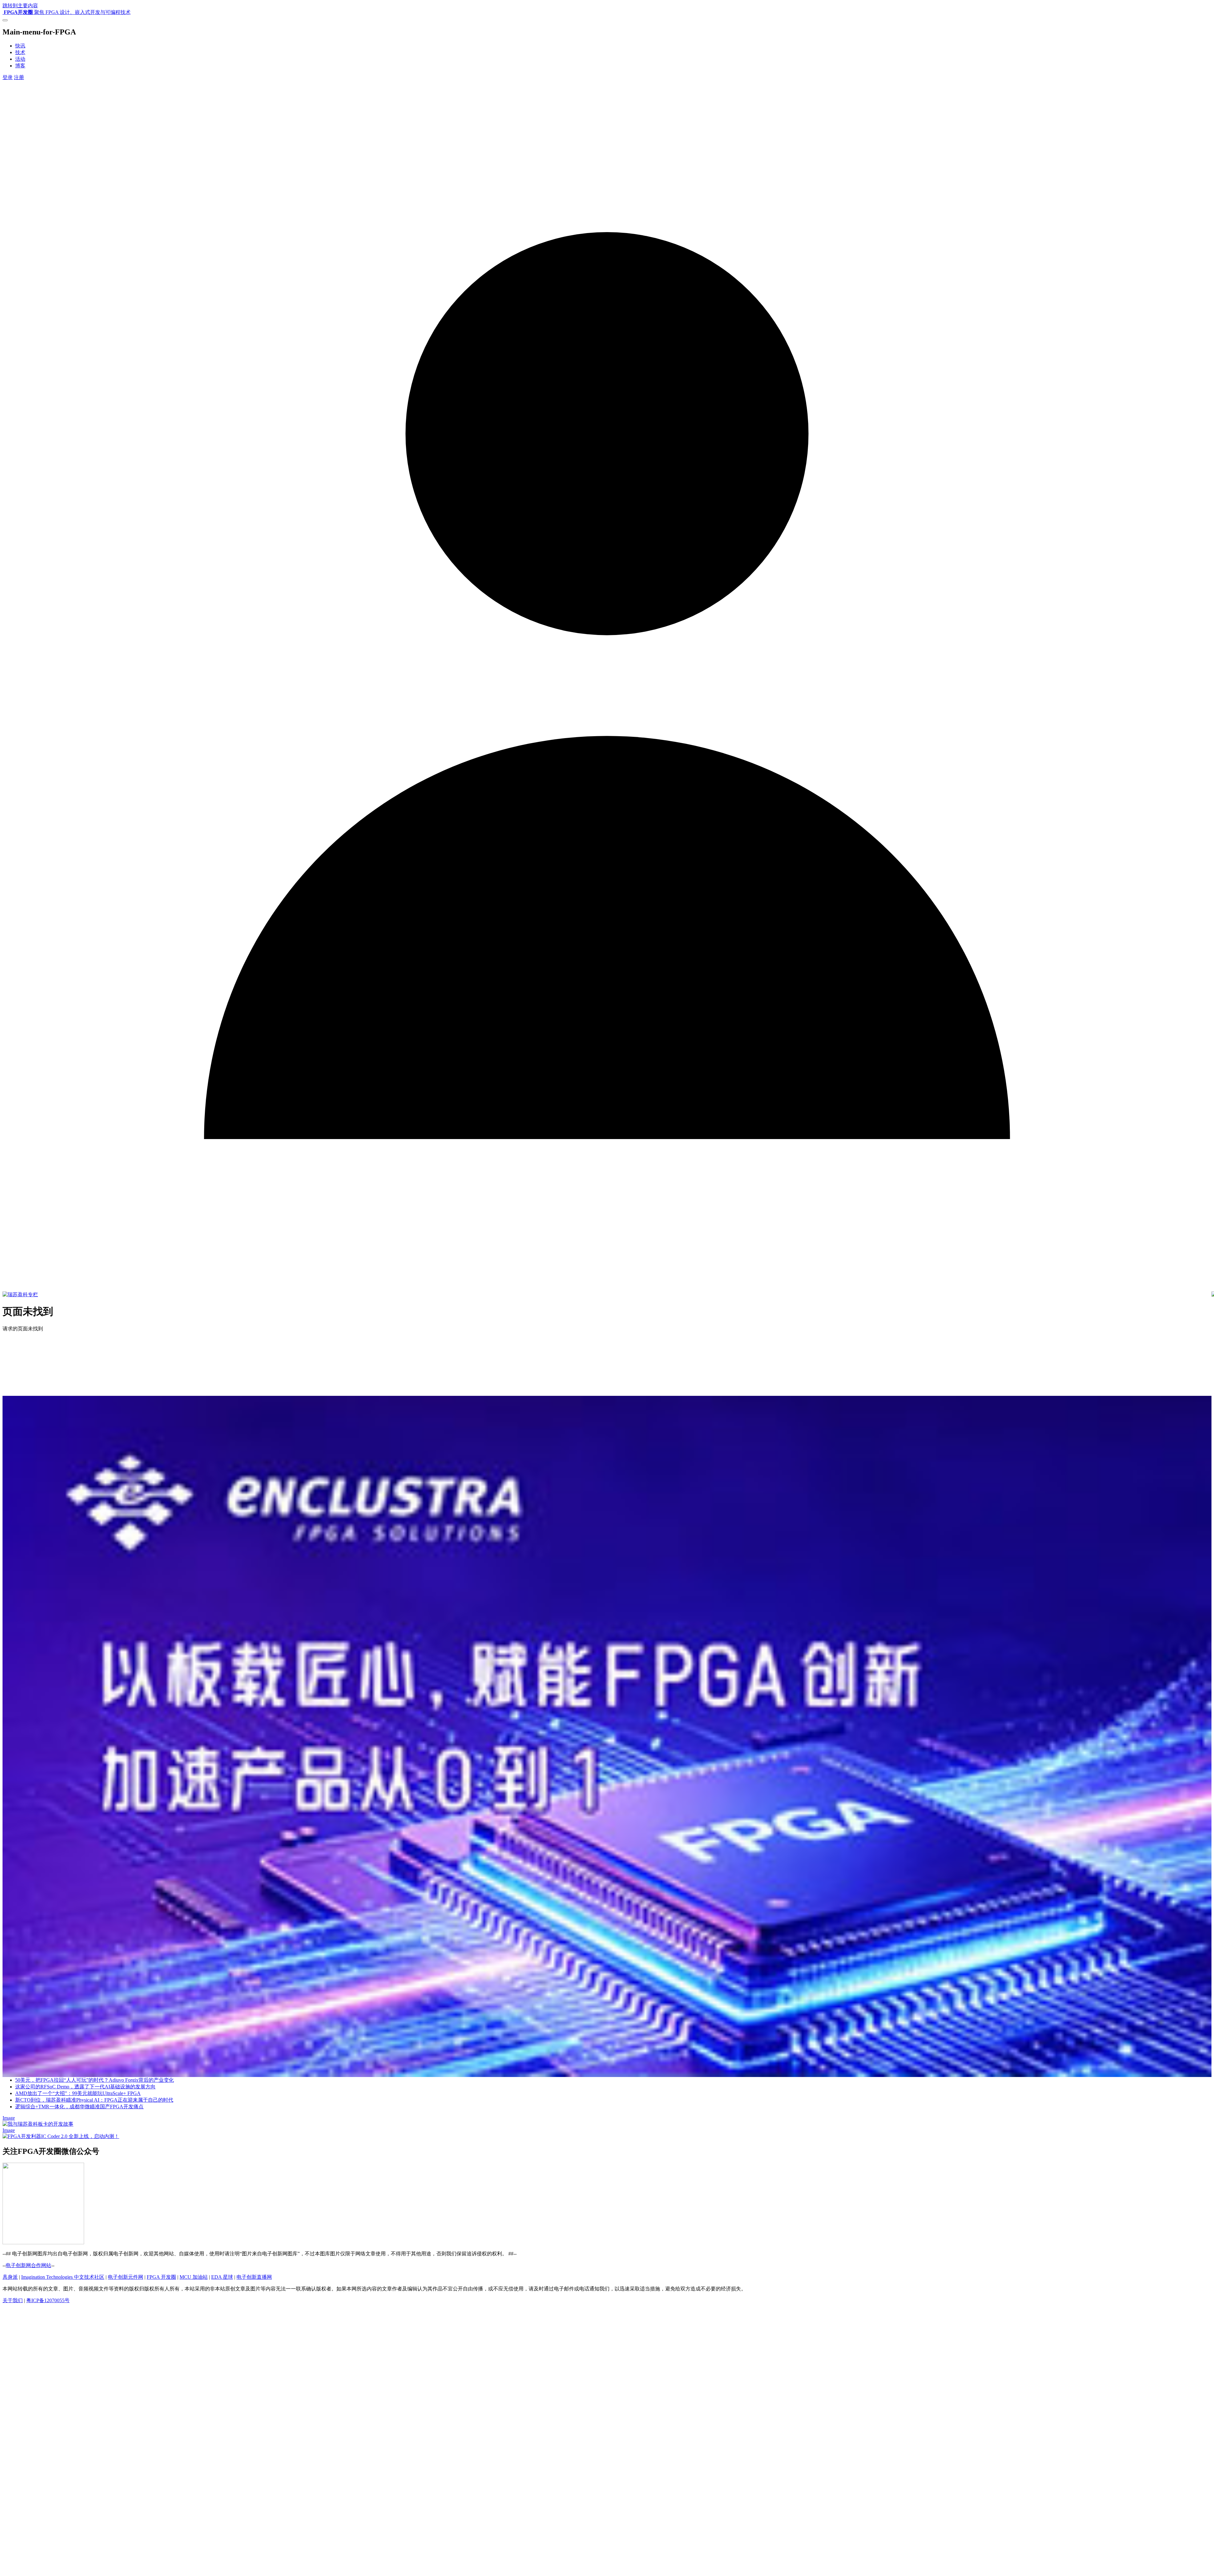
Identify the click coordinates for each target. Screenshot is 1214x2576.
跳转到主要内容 (20, 6)
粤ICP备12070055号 (48, 2300)
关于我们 (13, 2300)
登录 (8, 77)
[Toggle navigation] (5, 20)
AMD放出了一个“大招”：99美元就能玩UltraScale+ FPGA (78, 2093)
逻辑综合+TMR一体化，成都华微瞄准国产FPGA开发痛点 (79, 2107)
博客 (20, 66)
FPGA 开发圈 (161, 2277)
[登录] (607, 1288)
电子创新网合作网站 (28, 2265)
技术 (20, 52)
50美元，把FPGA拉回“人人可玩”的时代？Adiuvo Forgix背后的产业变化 (95, 2080)
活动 (20, 59)
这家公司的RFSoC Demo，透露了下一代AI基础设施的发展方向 (85, 2087)
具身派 (10, 2277)
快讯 (20, 46)
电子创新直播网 (254, 2277)
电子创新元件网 (126, 2277)
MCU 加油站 (194, 2277)
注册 (19, 77)
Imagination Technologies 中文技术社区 (63, 2277)
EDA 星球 (222, 2277)
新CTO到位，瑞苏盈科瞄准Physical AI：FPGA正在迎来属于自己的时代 (94, 2100)
